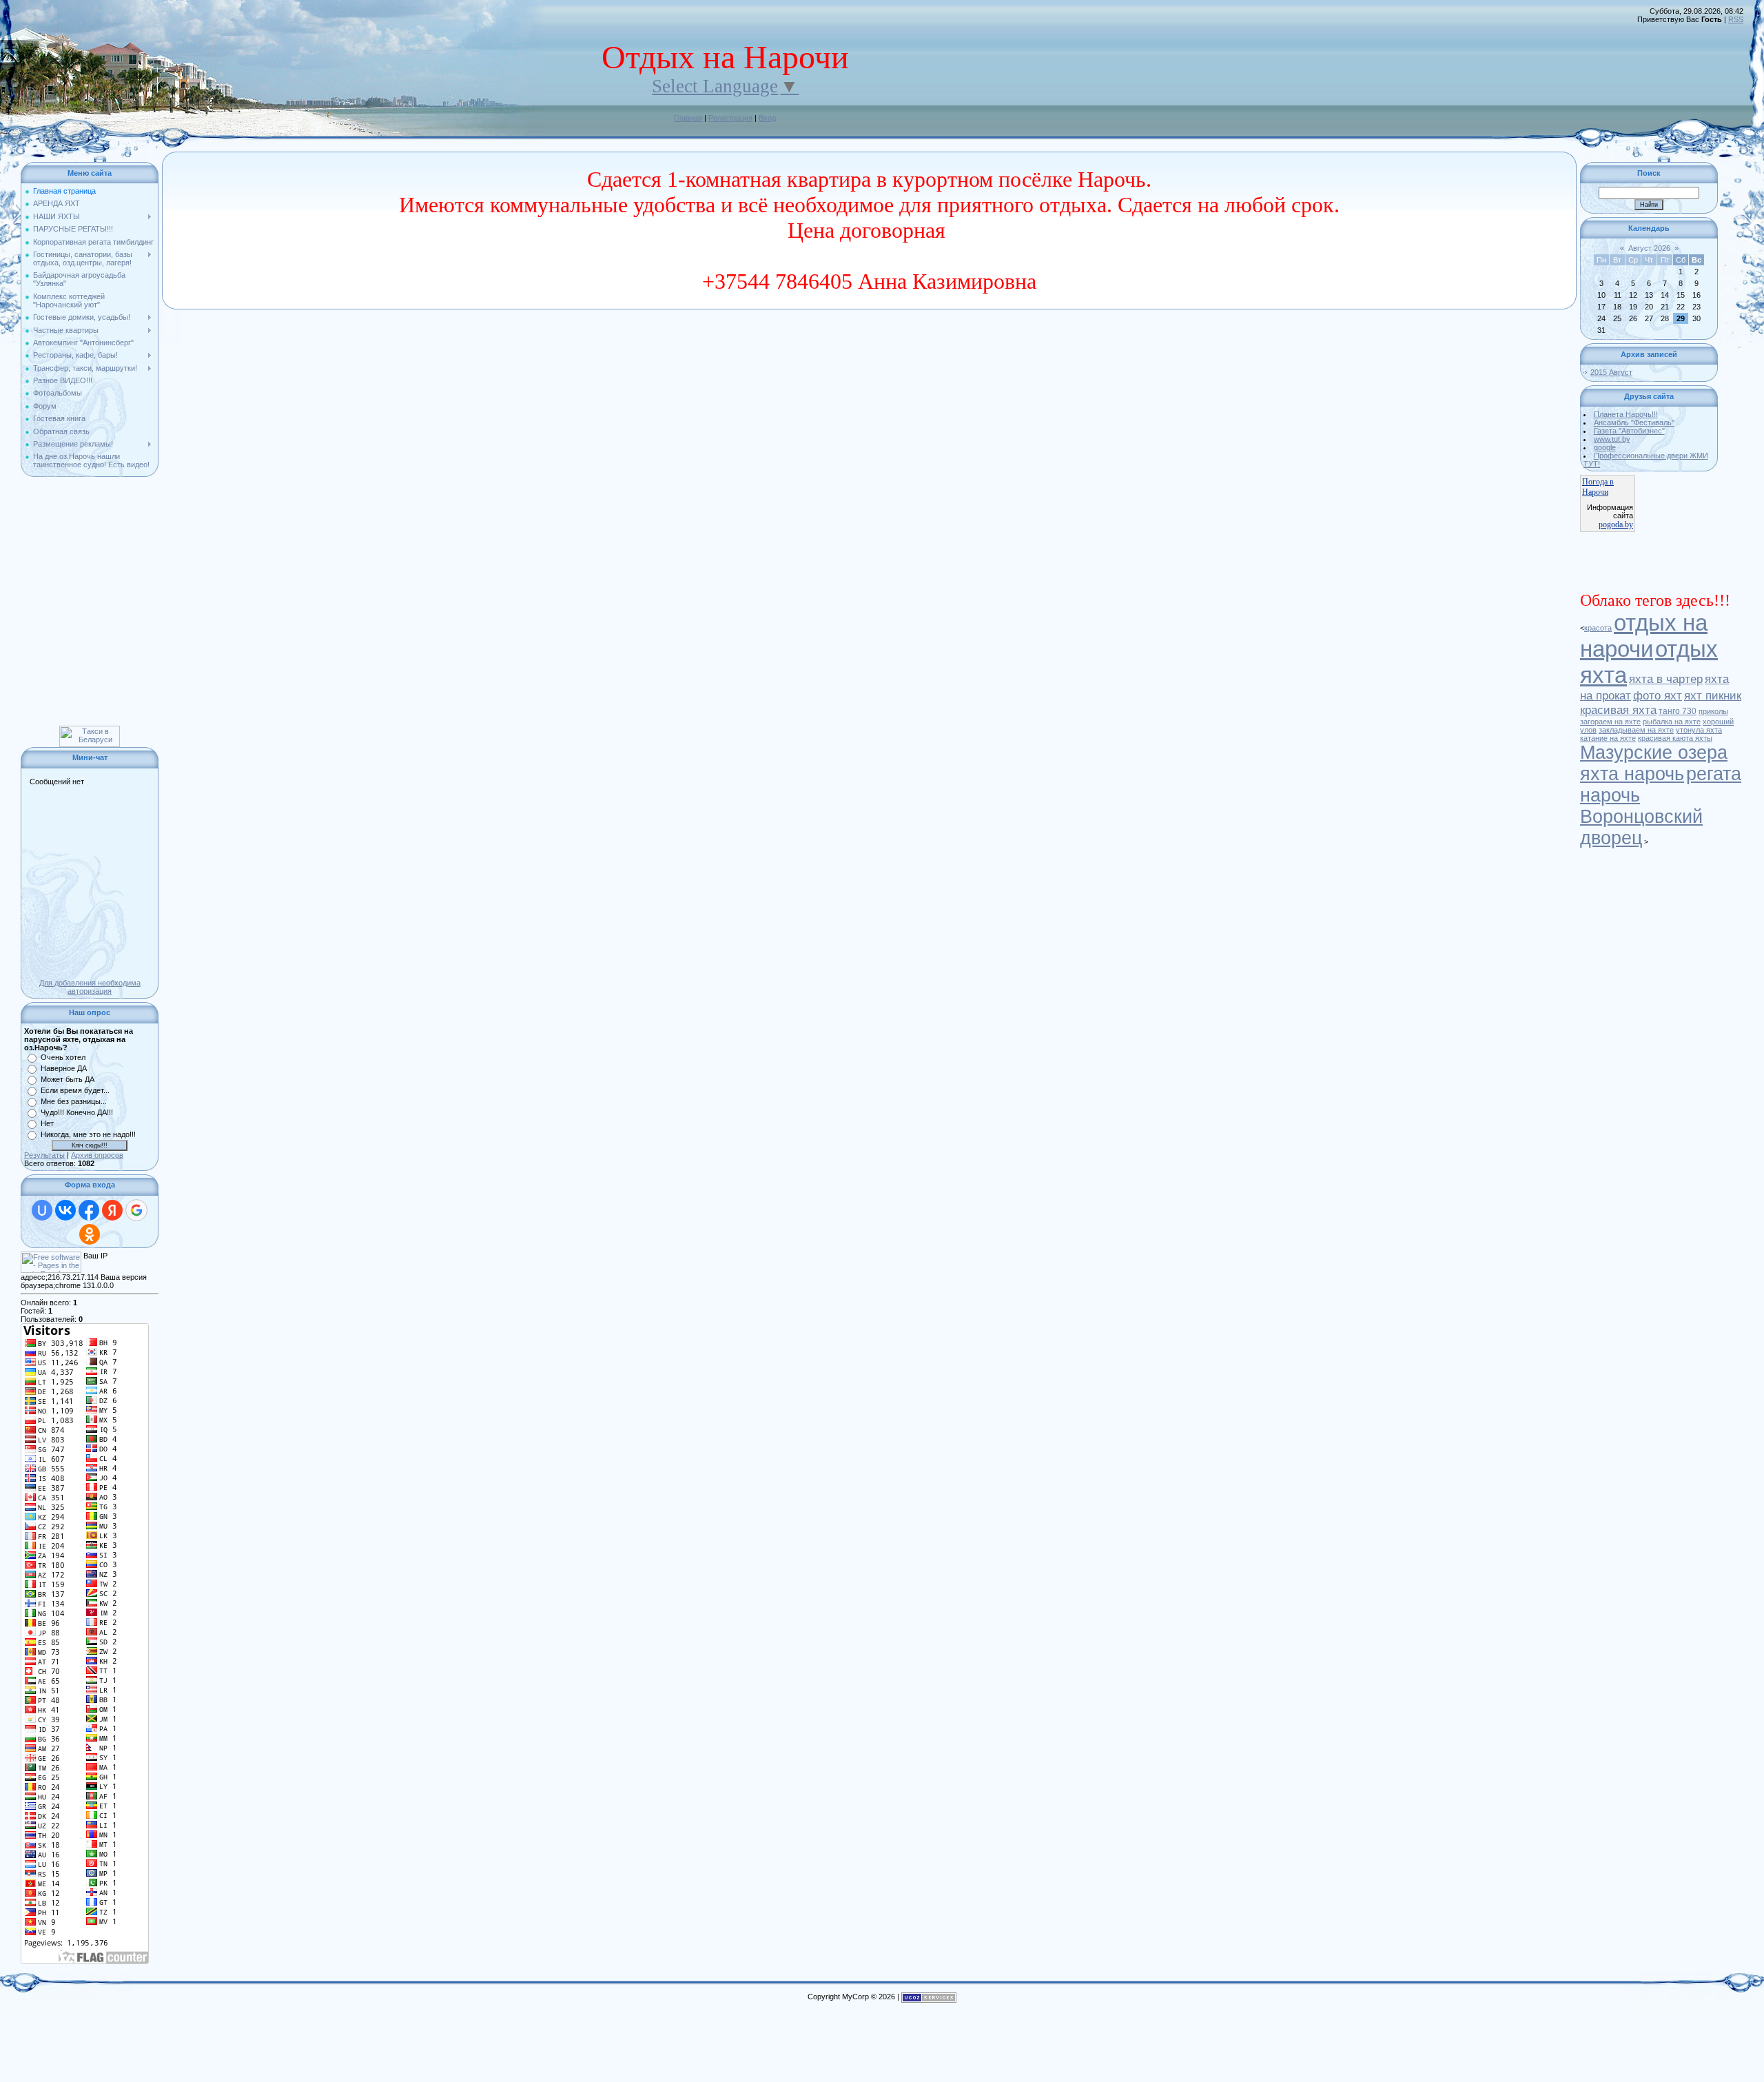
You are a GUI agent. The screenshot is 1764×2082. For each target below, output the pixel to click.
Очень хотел (63, 1057)
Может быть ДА (68, 1079)
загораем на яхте (1610, 722)
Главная (688, 118)
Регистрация (730, 118)
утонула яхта (1699, 730)
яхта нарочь (1632, 774)
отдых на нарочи (1644, 636)
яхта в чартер (1666, 679)
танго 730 (1678, 711)
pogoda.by (1616, 524)
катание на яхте (1608, 738)
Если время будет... (75, 1090)
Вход (767, 118)
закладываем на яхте (1636, 730)
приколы (1713, 711)
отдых (1686, 649)
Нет (47, 1123)
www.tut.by (1612, 439)
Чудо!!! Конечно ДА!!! (77, 1112)
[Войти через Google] (136, 1210)
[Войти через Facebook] (89, 1210)
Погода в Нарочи (1598, 487)
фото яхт (1658, 695)
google (1605, 447)
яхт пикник (1713, 695)
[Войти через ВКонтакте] (65, 1210)
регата (1714, 774)
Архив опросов (97, 1155)
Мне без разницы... (74, 1101)
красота (1598, 628)
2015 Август (1611, 372)
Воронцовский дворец (1641, 827)
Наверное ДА (64, 1068)
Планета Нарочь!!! (1626, 414)
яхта (1603, 675)
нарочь (1610, 795)
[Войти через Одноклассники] (90, 1234)
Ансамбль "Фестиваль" (1634, 422)
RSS (1736, 19)
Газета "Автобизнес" (1629, 431)
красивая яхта (1618, 710)
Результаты (44, 1155)
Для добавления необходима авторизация (90, 987)
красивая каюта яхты (1675, 738)
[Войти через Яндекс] (112, 1210)
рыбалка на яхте (1672, 722)
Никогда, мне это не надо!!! (88, 1134)
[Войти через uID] (42, 1210)
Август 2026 (1649, 248)
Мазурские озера (1654, 753)
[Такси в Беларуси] (90, 730)
